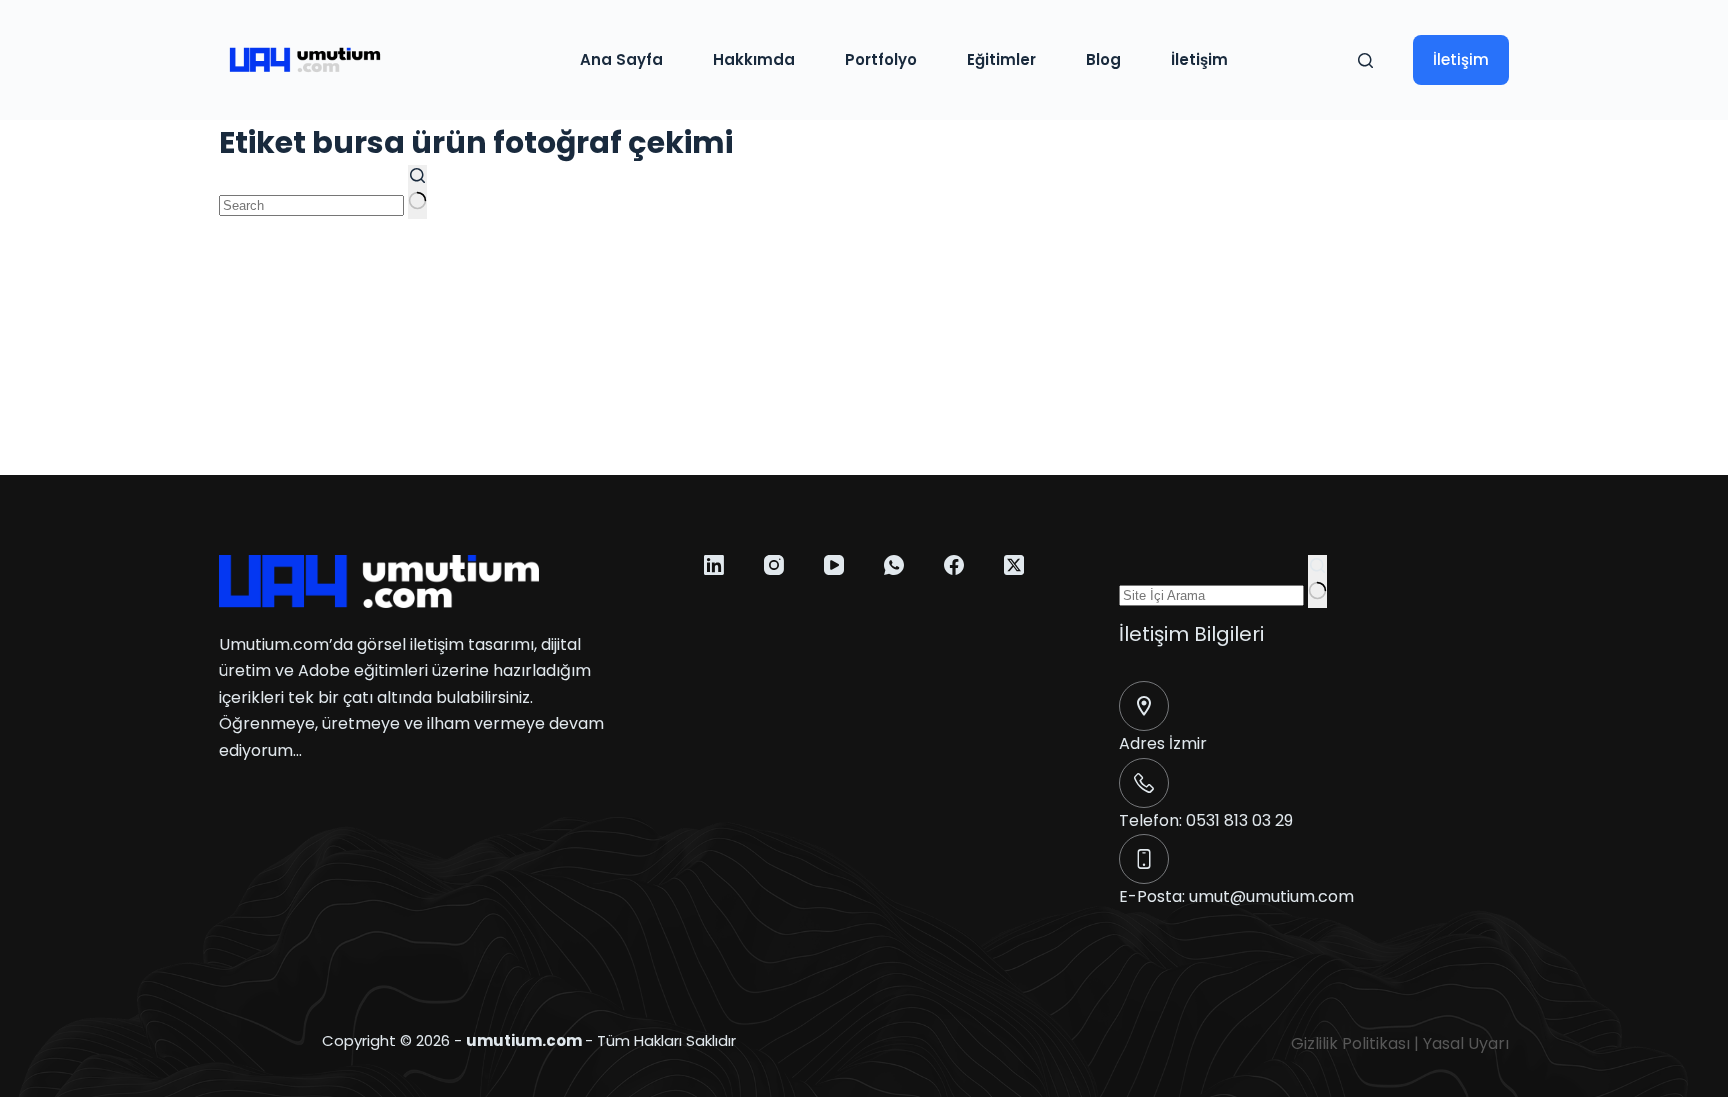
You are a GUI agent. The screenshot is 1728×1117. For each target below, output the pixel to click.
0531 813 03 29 (1239, 820)
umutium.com (524, 1040)
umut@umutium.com (1271, 896)
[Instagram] (774, 565)
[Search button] (417, 192)
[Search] (1365, 60)
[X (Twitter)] (1014, 565)
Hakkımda (754, 59)
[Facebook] (954, 565)
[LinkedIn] (714, 565)
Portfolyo (881, 59)
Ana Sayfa (621, 59)
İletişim (1199, 59)
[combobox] (311, 205)
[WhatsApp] (894, 565)
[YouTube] (834, 565)
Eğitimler (1001, 59)
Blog (1103, 59)
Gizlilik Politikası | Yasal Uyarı (1400, 1043)
